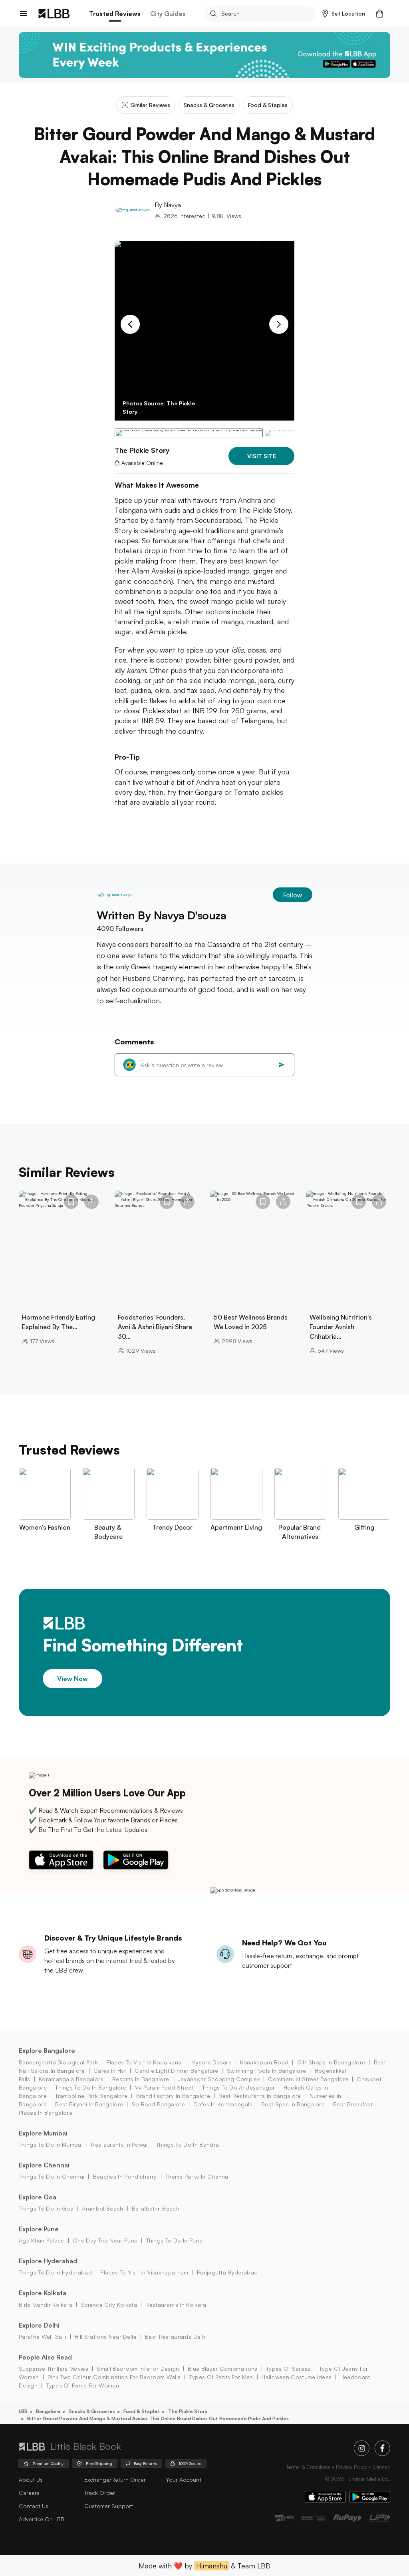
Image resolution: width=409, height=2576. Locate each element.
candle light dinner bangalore (176, 2071)
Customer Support (109, 2506)
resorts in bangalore (141, 2079)
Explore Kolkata (43, 2293)
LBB (23, 2411)
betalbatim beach (156, 2208)
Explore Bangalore (47, 2050)
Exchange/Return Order (115, 2480)
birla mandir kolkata (46, 2305)
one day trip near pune (105, 2240)
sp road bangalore (158, 2104)
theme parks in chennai (198, 2176)
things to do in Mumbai (51, 2144)
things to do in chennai (52, 2176)
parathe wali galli (43, 2337)
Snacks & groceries (92, 2411)
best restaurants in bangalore (260, 2096)
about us (31, 2480)
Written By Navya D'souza (162, 915)
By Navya (168, 205)
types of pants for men (221, 2377)
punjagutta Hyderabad (227, 2272)
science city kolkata (109, 2305)
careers (29, 2493)
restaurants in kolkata (176, 2305)
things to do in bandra (188, 2144)
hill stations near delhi (106, 2337)
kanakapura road (264, 2062)
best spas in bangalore (293, 2104)
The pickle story (188, 2411)
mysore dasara (211, 2062)
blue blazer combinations (223, 2369)
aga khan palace (42, 2240)
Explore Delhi (39, 2325)
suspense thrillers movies (54, 2369)
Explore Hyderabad (48, 2261)
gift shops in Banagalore (331, 2062)
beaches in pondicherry (125, 2176)
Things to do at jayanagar (238, 2087)
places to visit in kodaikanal (144, 2062)
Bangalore (48, 2411)
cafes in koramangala (223, 2104)
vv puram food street (164, 2087)
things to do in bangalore (91, 2087)
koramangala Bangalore (71, 2079)
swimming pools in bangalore (266, 2071)
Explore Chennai (44, 2165)
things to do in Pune (174, 2240)
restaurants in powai (119, 2144)
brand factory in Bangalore (173, 2096)
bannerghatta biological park (58, 2062)
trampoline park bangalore (91, 2096)
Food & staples (142, 2411)
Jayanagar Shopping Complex (219, 2079)
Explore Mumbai (43, 2133)
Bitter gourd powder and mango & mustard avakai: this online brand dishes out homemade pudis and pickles (158, 2418)
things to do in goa (46, 2208)
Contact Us (34, 2506)
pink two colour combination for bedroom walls (114, 2377)
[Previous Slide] (130, 324)
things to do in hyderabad (55, 2272)
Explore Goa (38, 2197)
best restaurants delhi (176, 2337)
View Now (72, 1679)
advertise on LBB (42, 2519)
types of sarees (288, 2369)
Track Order (100, 2493)
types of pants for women (82, 2385)
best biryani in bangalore (89, 2104)
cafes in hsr (110, 2071)
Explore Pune (39, 2229)
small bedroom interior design (138, 2369)
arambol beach (102, 2208)
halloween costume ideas (297, 2377)
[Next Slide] (279, 324)
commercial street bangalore (308, 2079)
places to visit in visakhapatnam (144, 2272)
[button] (344, 14)
